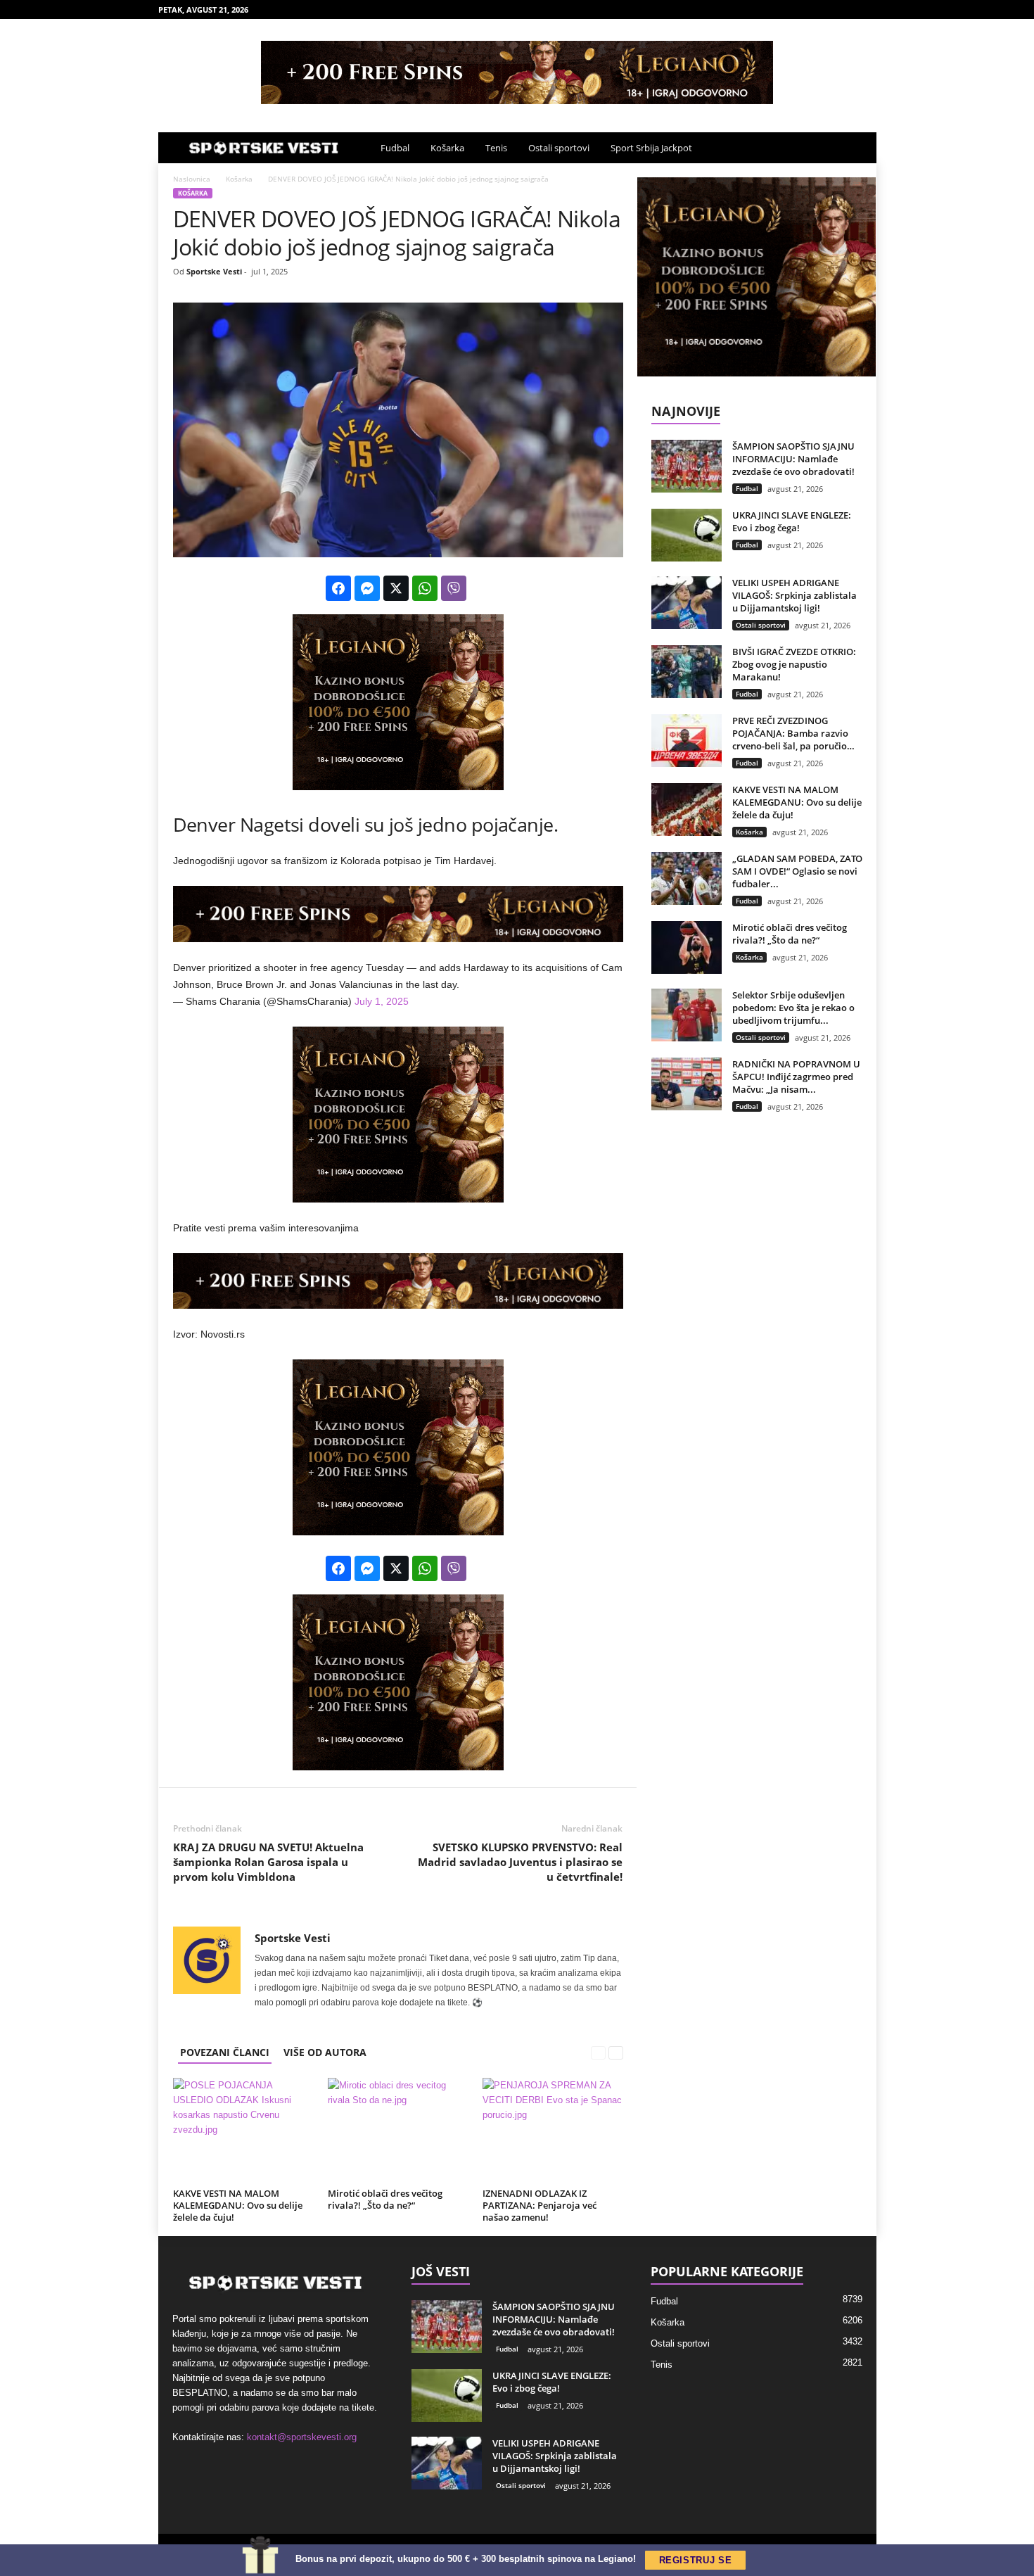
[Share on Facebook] (338, 588)
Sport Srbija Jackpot (651, 148)
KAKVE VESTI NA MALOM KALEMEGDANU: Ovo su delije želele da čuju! (238, 2205)
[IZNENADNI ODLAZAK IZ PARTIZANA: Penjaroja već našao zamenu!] (553, 2131)
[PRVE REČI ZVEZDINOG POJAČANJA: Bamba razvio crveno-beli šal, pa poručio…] (687, 741)
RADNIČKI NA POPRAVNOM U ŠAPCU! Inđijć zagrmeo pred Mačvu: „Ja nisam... (796, 1077)
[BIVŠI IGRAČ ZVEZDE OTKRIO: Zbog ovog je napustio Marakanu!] (687, 672)
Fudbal (395, 148)
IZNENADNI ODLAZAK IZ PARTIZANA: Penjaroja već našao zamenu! (540, 2205)
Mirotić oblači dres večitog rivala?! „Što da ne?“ (385, 2199)
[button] (855, 148)
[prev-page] (599, 2052)
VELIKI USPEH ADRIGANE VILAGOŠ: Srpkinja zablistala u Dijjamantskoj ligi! (794, 595)
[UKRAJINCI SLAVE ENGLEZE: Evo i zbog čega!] (687, 535)
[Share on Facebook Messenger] (367, 588)
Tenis (496, 148)
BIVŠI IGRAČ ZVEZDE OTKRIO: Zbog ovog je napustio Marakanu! (794, 664)
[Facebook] (800, 9)
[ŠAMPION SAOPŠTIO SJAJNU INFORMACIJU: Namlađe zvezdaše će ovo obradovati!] (687, 466)
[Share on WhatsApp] (425, 588)
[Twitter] (866, 9)
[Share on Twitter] (396, 588)
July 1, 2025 (382, 1001)
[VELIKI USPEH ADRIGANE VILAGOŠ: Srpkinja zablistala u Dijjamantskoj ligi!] (687, 603)
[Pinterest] (844, 9)
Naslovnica (192, 179)
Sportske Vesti (214, 271)
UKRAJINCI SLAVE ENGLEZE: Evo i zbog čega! (792, 521)
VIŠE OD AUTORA (325, 2052)
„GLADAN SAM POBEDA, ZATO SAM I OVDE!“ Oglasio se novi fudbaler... (797, 871)
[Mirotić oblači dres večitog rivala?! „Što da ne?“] (398, 2131)
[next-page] (616, 2052)
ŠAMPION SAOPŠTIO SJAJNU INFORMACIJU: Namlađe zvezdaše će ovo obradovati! (793, 459)
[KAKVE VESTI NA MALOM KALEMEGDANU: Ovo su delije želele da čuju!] (243, 2131)
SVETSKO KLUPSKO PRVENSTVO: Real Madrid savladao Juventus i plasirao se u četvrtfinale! (520, 1862)
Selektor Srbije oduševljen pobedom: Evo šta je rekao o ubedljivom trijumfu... (793, 1008)
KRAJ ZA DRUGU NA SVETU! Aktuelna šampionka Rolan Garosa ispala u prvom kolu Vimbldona (268, 1862)
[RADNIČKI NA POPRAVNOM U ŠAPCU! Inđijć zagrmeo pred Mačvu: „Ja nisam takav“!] (687, 1084)
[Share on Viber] (454, 588)
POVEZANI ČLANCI (225, 2052)
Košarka (447, 148)
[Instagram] (822, 9)
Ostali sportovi (559, 148)
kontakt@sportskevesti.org (302, 2437)
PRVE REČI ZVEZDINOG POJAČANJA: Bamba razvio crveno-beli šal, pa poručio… (793, 733)
